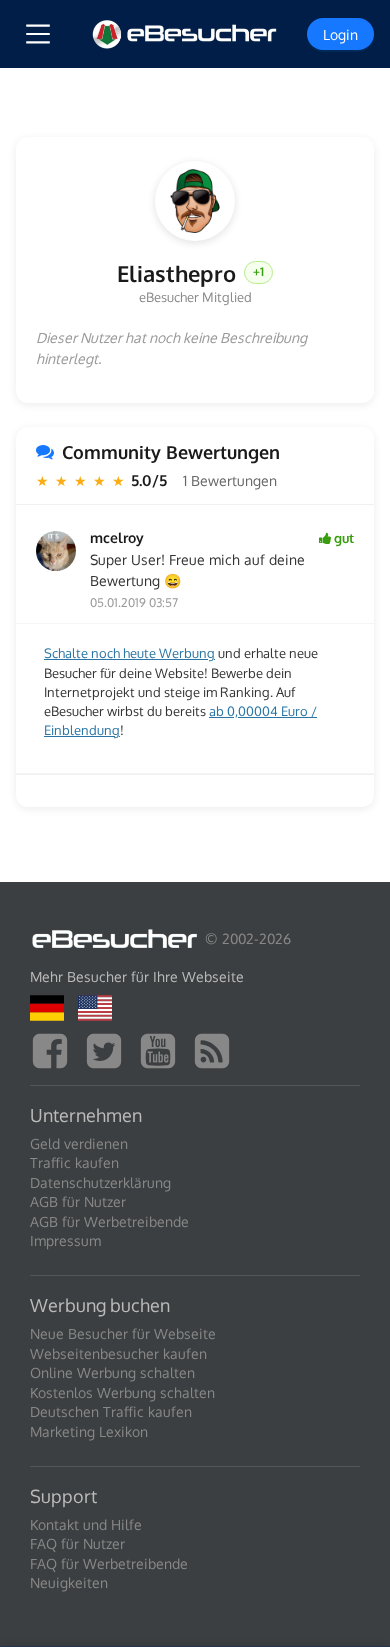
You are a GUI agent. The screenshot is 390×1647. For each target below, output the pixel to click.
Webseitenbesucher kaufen (118, 1353)
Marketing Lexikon (89, 1431)
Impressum (65, 1240)
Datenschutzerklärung (100, 1182)
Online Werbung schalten (112, 1372)
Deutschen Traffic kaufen (111, 1411)
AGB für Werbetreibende (109, 1221)
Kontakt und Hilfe (86, 1524)
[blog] (217, 1048)
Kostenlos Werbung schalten (122, 1392)
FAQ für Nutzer (77, 1543)
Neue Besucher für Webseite (123, 1333)
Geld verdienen (79, 1143)
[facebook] (55, 1048)
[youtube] (163, 1048)
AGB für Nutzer (78, 1201)
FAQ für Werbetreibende (109, 1563)
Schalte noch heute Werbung (129, 653)
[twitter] (109, 1048)
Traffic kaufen (74, 1162)
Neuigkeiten (69, 1582)
